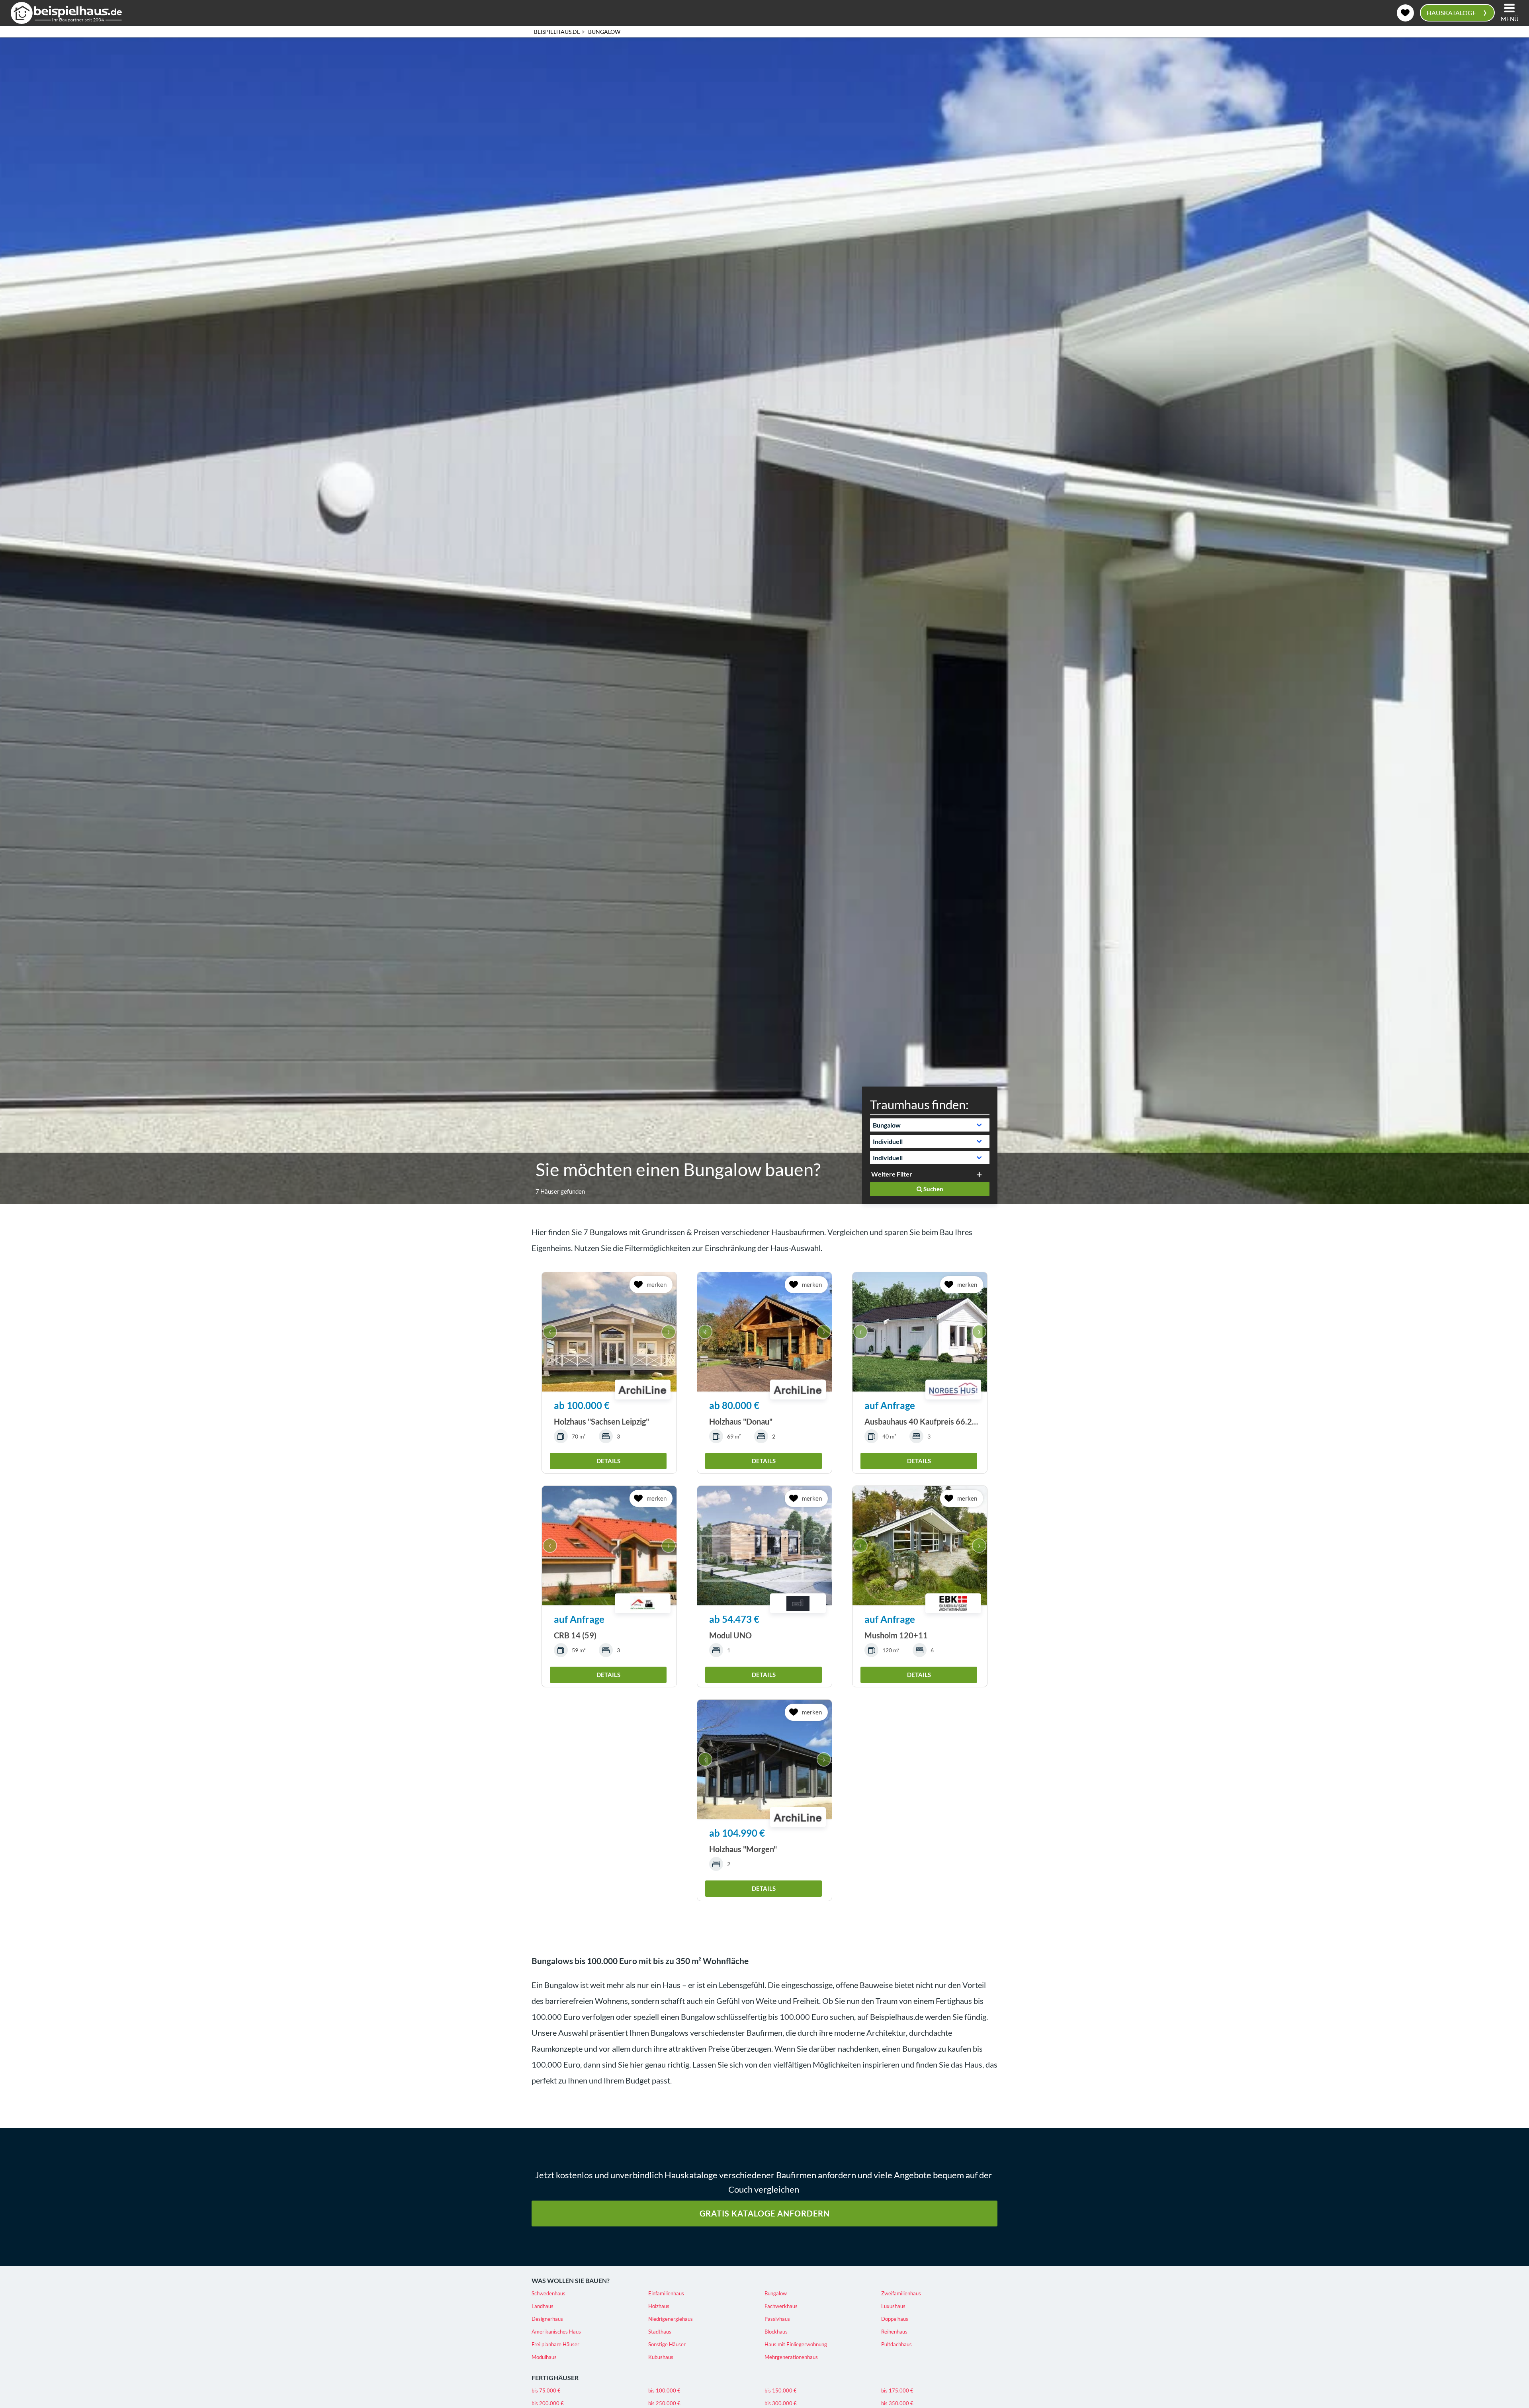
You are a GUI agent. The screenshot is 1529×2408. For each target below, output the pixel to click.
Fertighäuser (555, 2378)
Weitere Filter (892, 1174)
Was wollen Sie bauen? (571, 2280)
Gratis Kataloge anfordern (765, 2213)
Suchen (933, 1189)
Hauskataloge (1457, 12)
